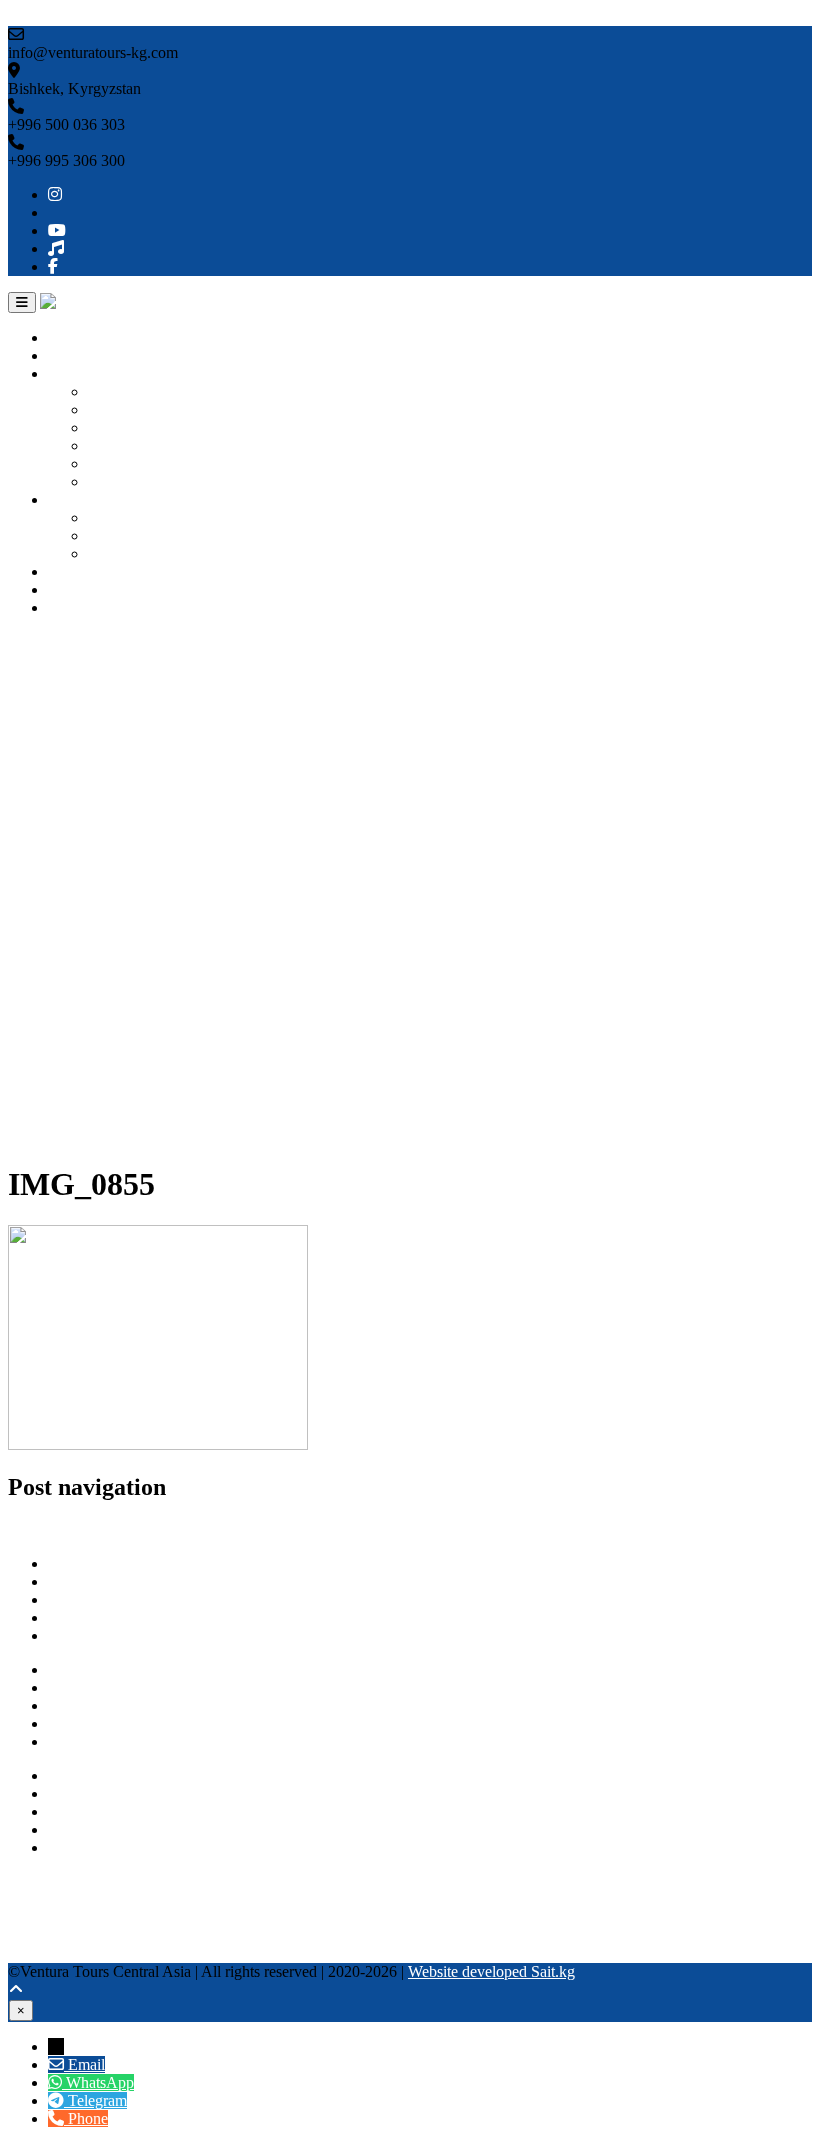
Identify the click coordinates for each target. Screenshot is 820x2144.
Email (86, 2064)
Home (67, 337)
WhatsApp (82, 1829)
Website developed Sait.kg (491, 1971)
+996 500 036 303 (106, 1775)
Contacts (75, 607)
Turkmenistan (131, 445)
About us (77, 355)
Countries (78, 373)
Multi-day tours (136, 535)
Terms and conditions (115, 1741)
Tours (66, 499)
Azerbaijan (122, 481)
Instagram (39, 1881)
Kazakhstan (125, 427)
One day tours (132, 517)
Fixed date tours (138, 553)
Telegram (77, 1847)
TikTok (31, 1935)
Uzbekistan (123, 409)
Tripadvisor (44, 1899)
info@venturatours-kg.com (133, 1811)
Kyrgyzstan (124, 391)
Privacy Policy (94, 1723)
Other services (93, 571)
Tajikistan (118, 463)
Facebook (39, 1953)
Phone (88, 2118)
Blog (63, 589)
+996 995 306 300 (106, 1793)
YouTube (37, 1917)
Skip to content (55, 16)
